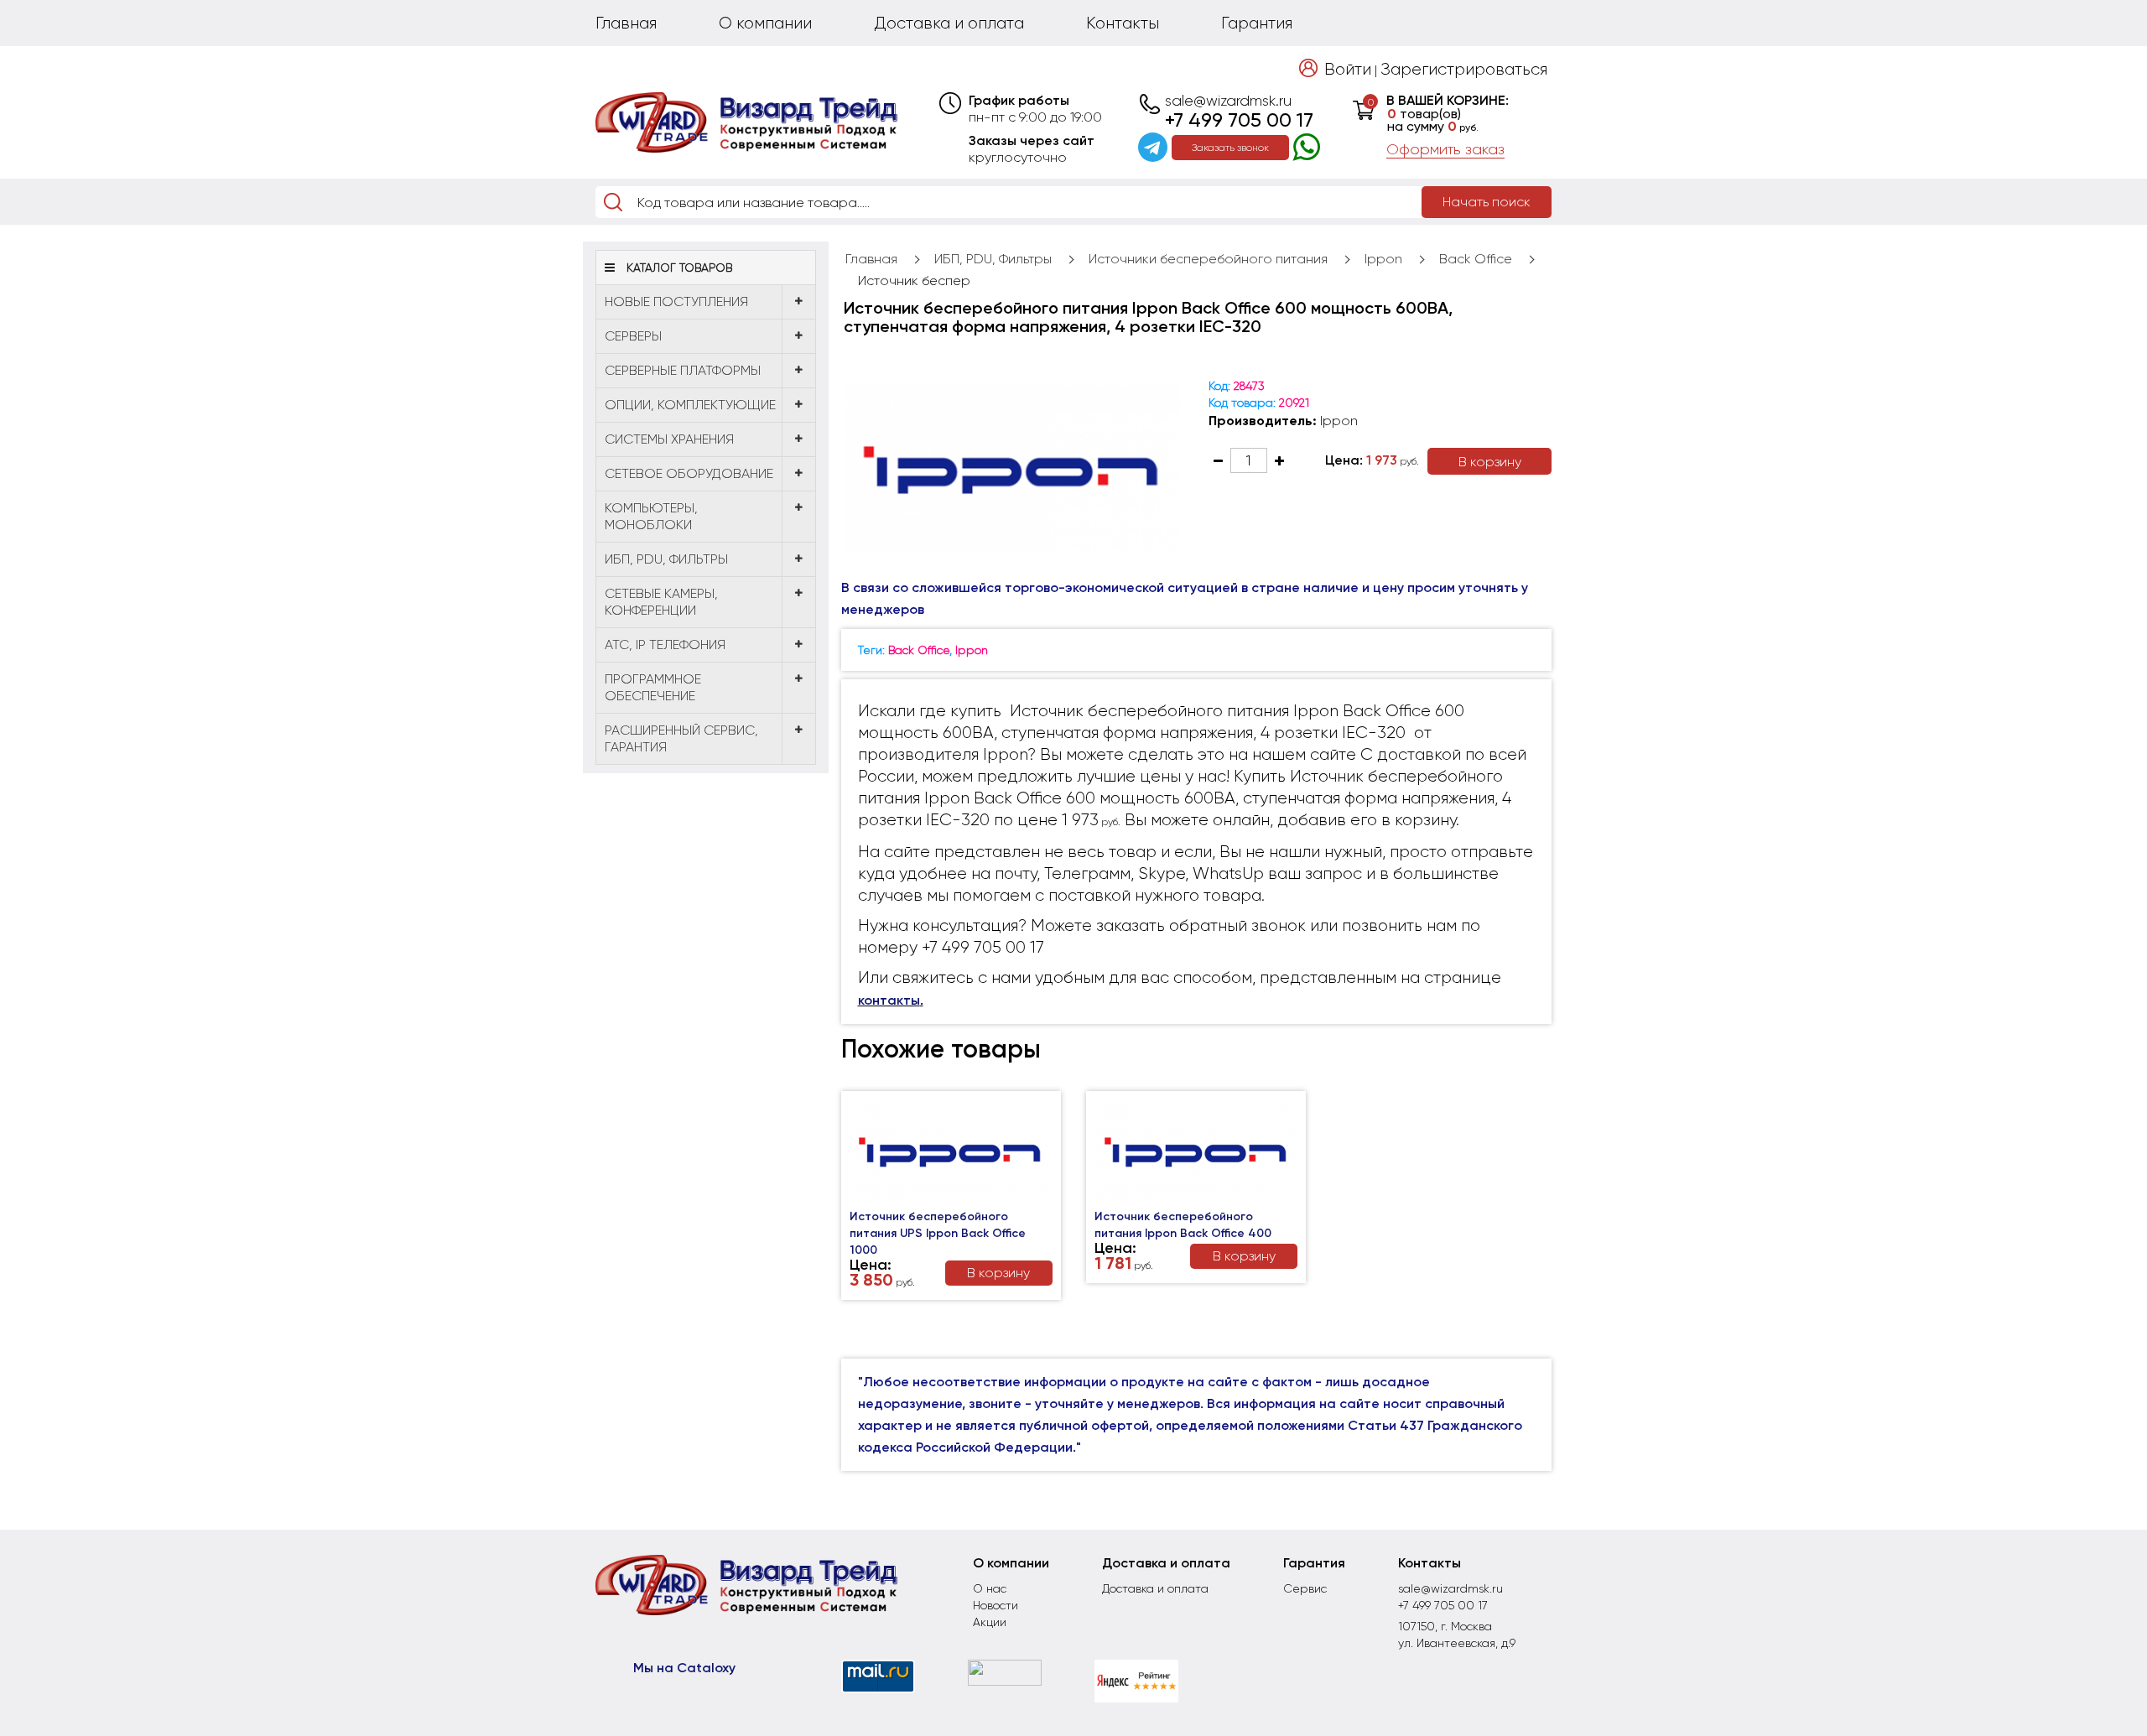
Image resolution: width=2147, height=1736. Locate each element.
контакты (889, 1000)
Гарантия (1257, 23)
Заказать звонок (1230, 148)
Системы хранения (669, 439)
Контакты (1123, 23)
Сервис (1305, 1588)
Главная (626, 23)
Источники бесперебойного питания (1208, 259)
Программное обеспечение (653, 687)
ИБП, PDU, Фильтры (666, 559)
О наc (990, 1588)
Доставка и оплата (949, 23)
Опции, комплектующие (690, 405)
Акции (990, 1622)
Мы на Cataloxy (684, 1668)
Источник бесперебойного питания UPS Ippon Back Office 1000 (938, 1233)
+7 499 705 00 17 (1239, 120)
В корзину (1490, 462)
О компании (765, 23)
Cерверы (633, 336)
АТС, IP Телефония (665, 645)
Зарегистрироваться (1464, 69)
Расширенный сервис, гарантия (681, 738)
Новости (996, 1605)
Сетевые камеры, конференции (661, 602)
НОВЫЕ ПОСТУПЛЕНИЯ (676, 301)
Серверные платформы (683, 370)
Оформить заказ (1445, 149)
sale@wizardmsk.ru (1228, 101)
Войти (1348, 69)
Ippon (1383, 259)
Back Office (1476, 259)
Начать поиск (1487, 202)
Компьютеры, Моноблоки (651, 516)
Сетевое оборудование (689, 473)
